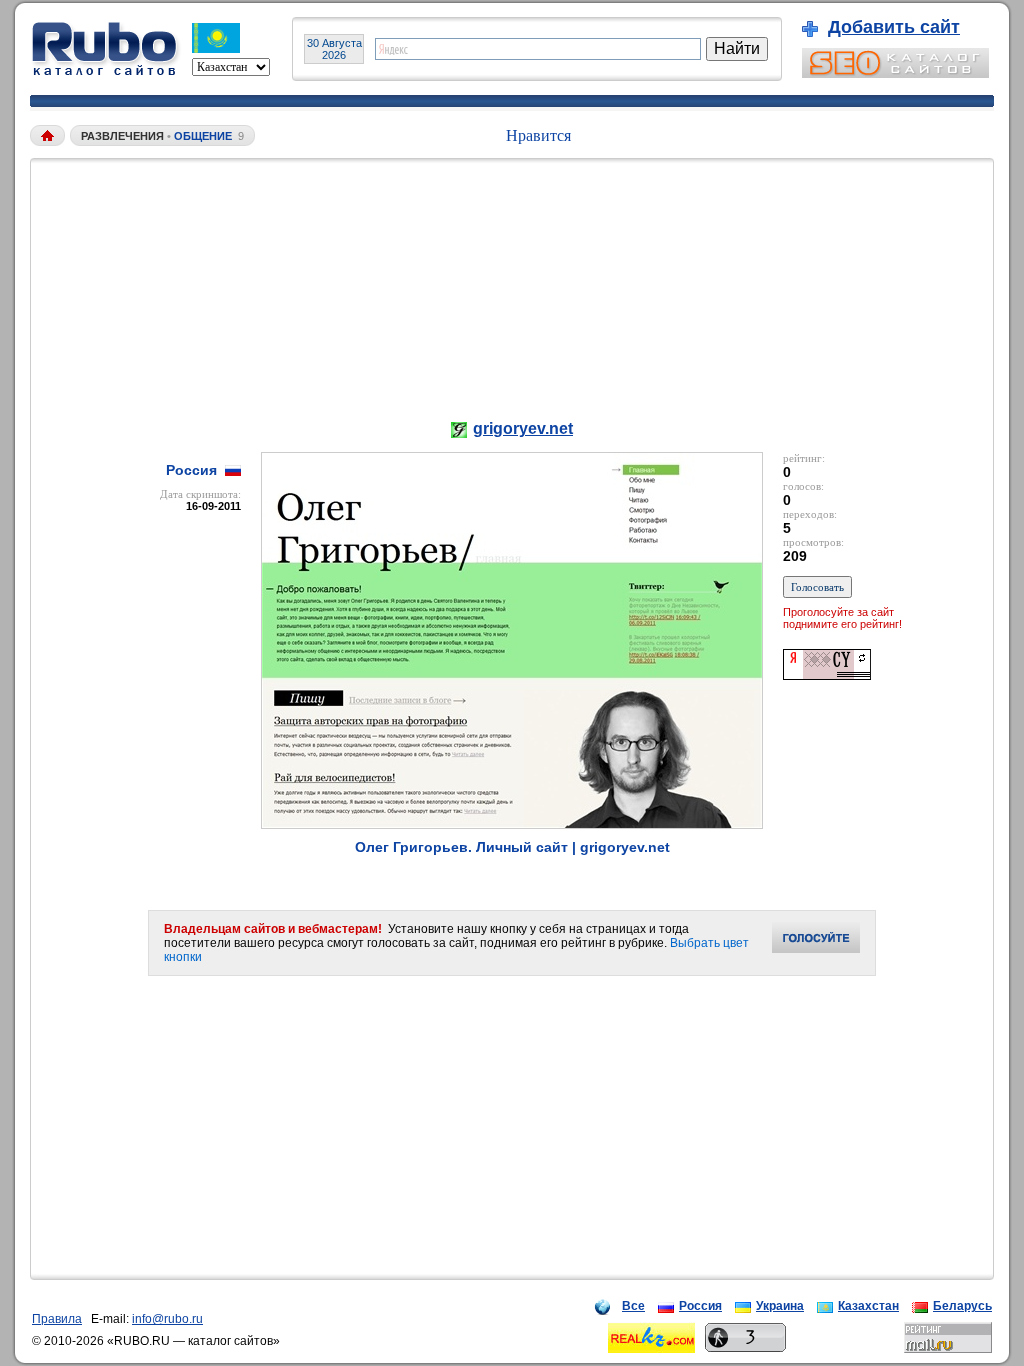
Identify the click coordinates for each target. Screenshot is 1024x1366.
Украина (780, 1306)
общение (203, 136)
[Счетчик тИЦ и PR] (827, 674)
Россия (700, 1306)
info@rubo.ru (167, 1319)
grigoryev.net (523, 428)
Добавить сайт (894, 27)
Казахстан (868, 1306)
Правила (57, 1319)
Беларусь (962, 1306)
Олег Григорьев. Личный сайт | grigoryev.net (512, 847)
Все (633, 1306)
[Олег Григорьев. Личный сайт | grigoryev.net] (512, 823)
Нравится (538, 135)
